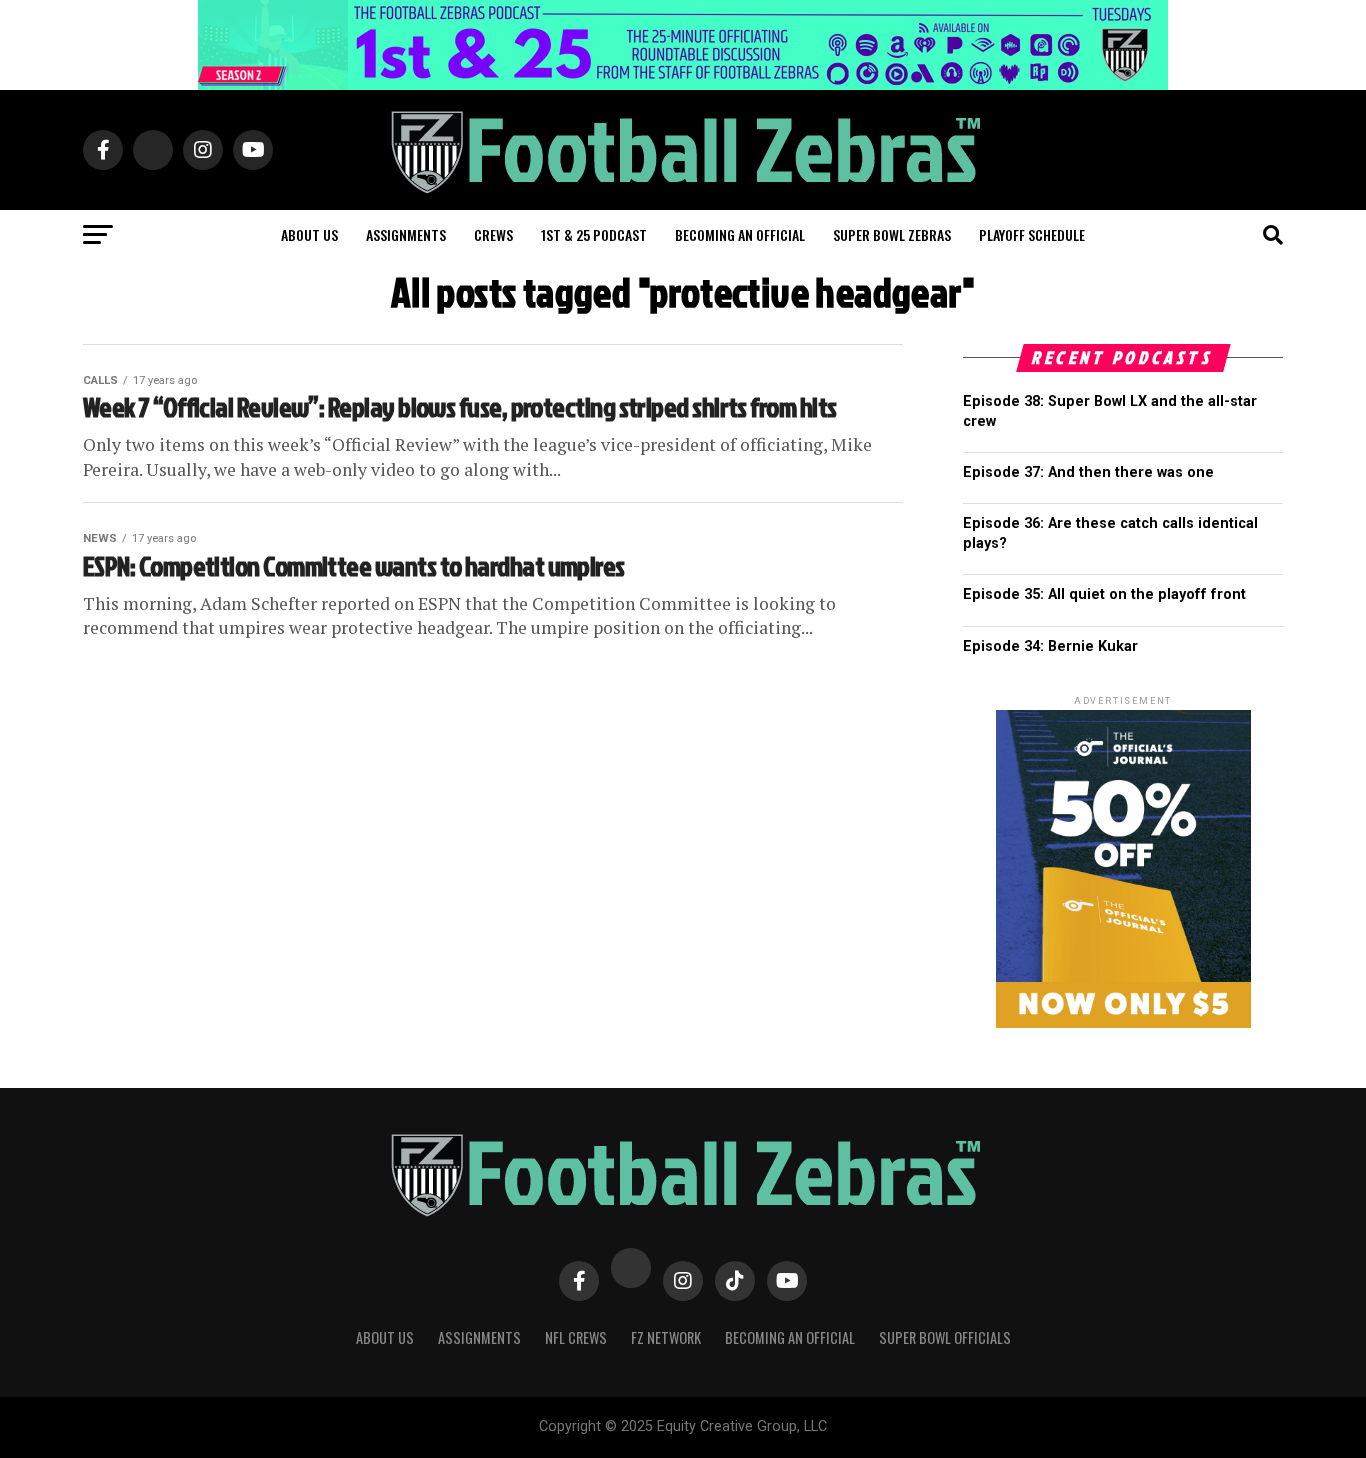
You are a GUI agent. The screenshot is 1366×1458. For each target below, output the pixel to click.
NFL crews (576, 1337)
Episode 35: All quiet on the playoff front (1104, 594)
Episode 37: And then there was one (1088, 472)
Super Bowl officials (945, 1337)
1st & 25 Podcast (594, 234)
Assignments (406, 234)
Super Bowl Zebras (892, 234)
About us (309, 234)
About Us (385, 1337)
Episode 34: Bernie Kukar (1050, 646)
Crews (493, 234)
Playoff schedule (1032, 234)
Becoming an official (740, 234)
